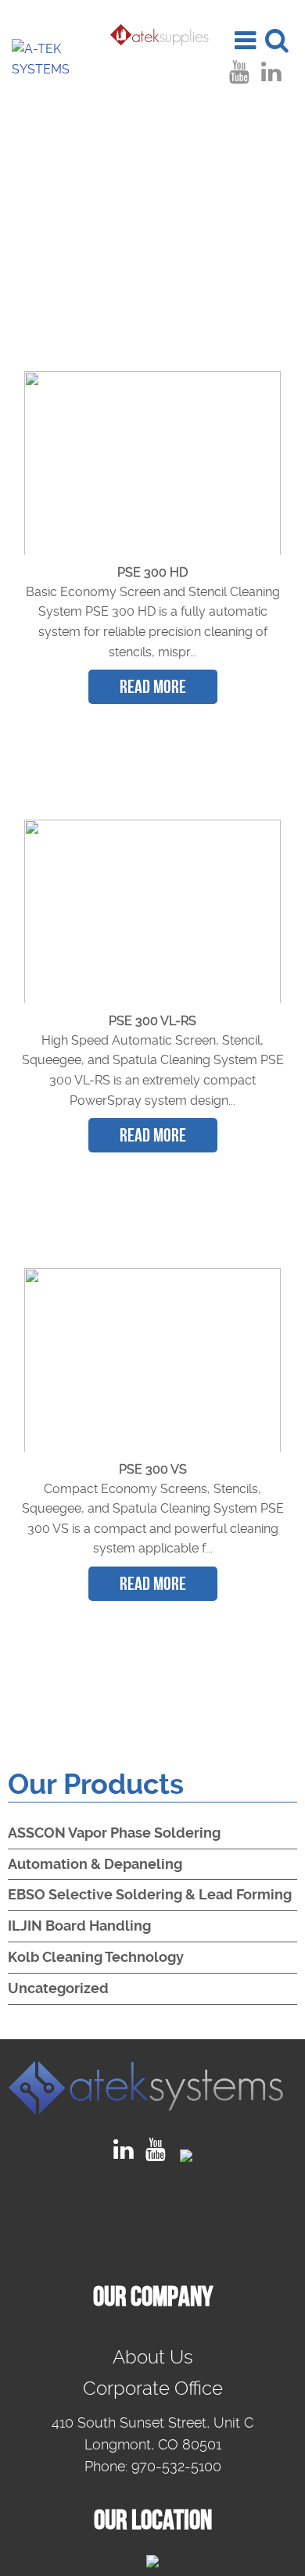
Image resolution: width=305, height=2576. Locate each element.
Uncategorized (58, 1988)
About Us (153, 2357)
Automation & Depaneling (95, 1864)
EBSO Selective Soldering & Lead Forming (150, 1894)
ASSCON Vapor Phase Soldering (114, 1833)
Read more (153, 687)
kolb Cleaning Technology (96, 1957)
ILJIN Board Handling (79, 1926)
